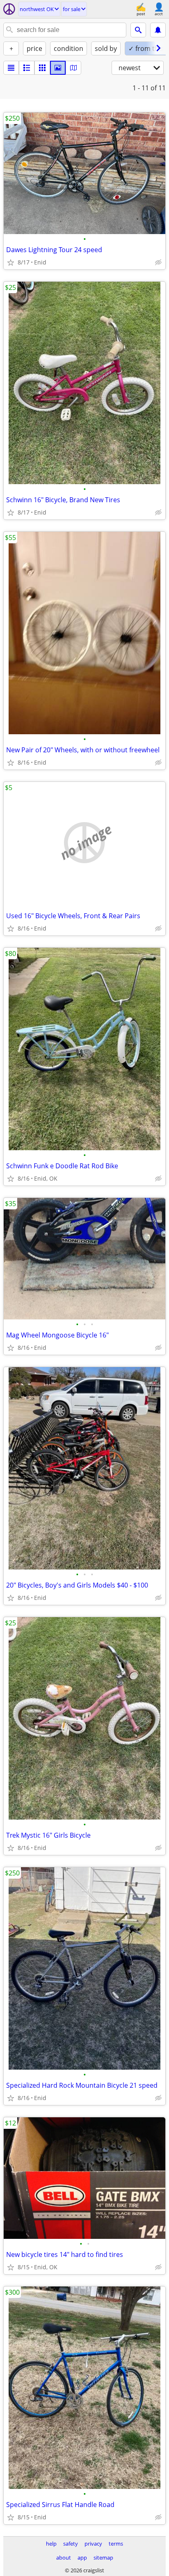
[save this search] (158, 30)
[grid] (42, 68)
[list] (11, 68)
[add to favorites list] (11, 262)
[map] (73, 68)
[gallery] (58, 68)
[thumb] (27, 68)
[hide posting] (158, 262)
